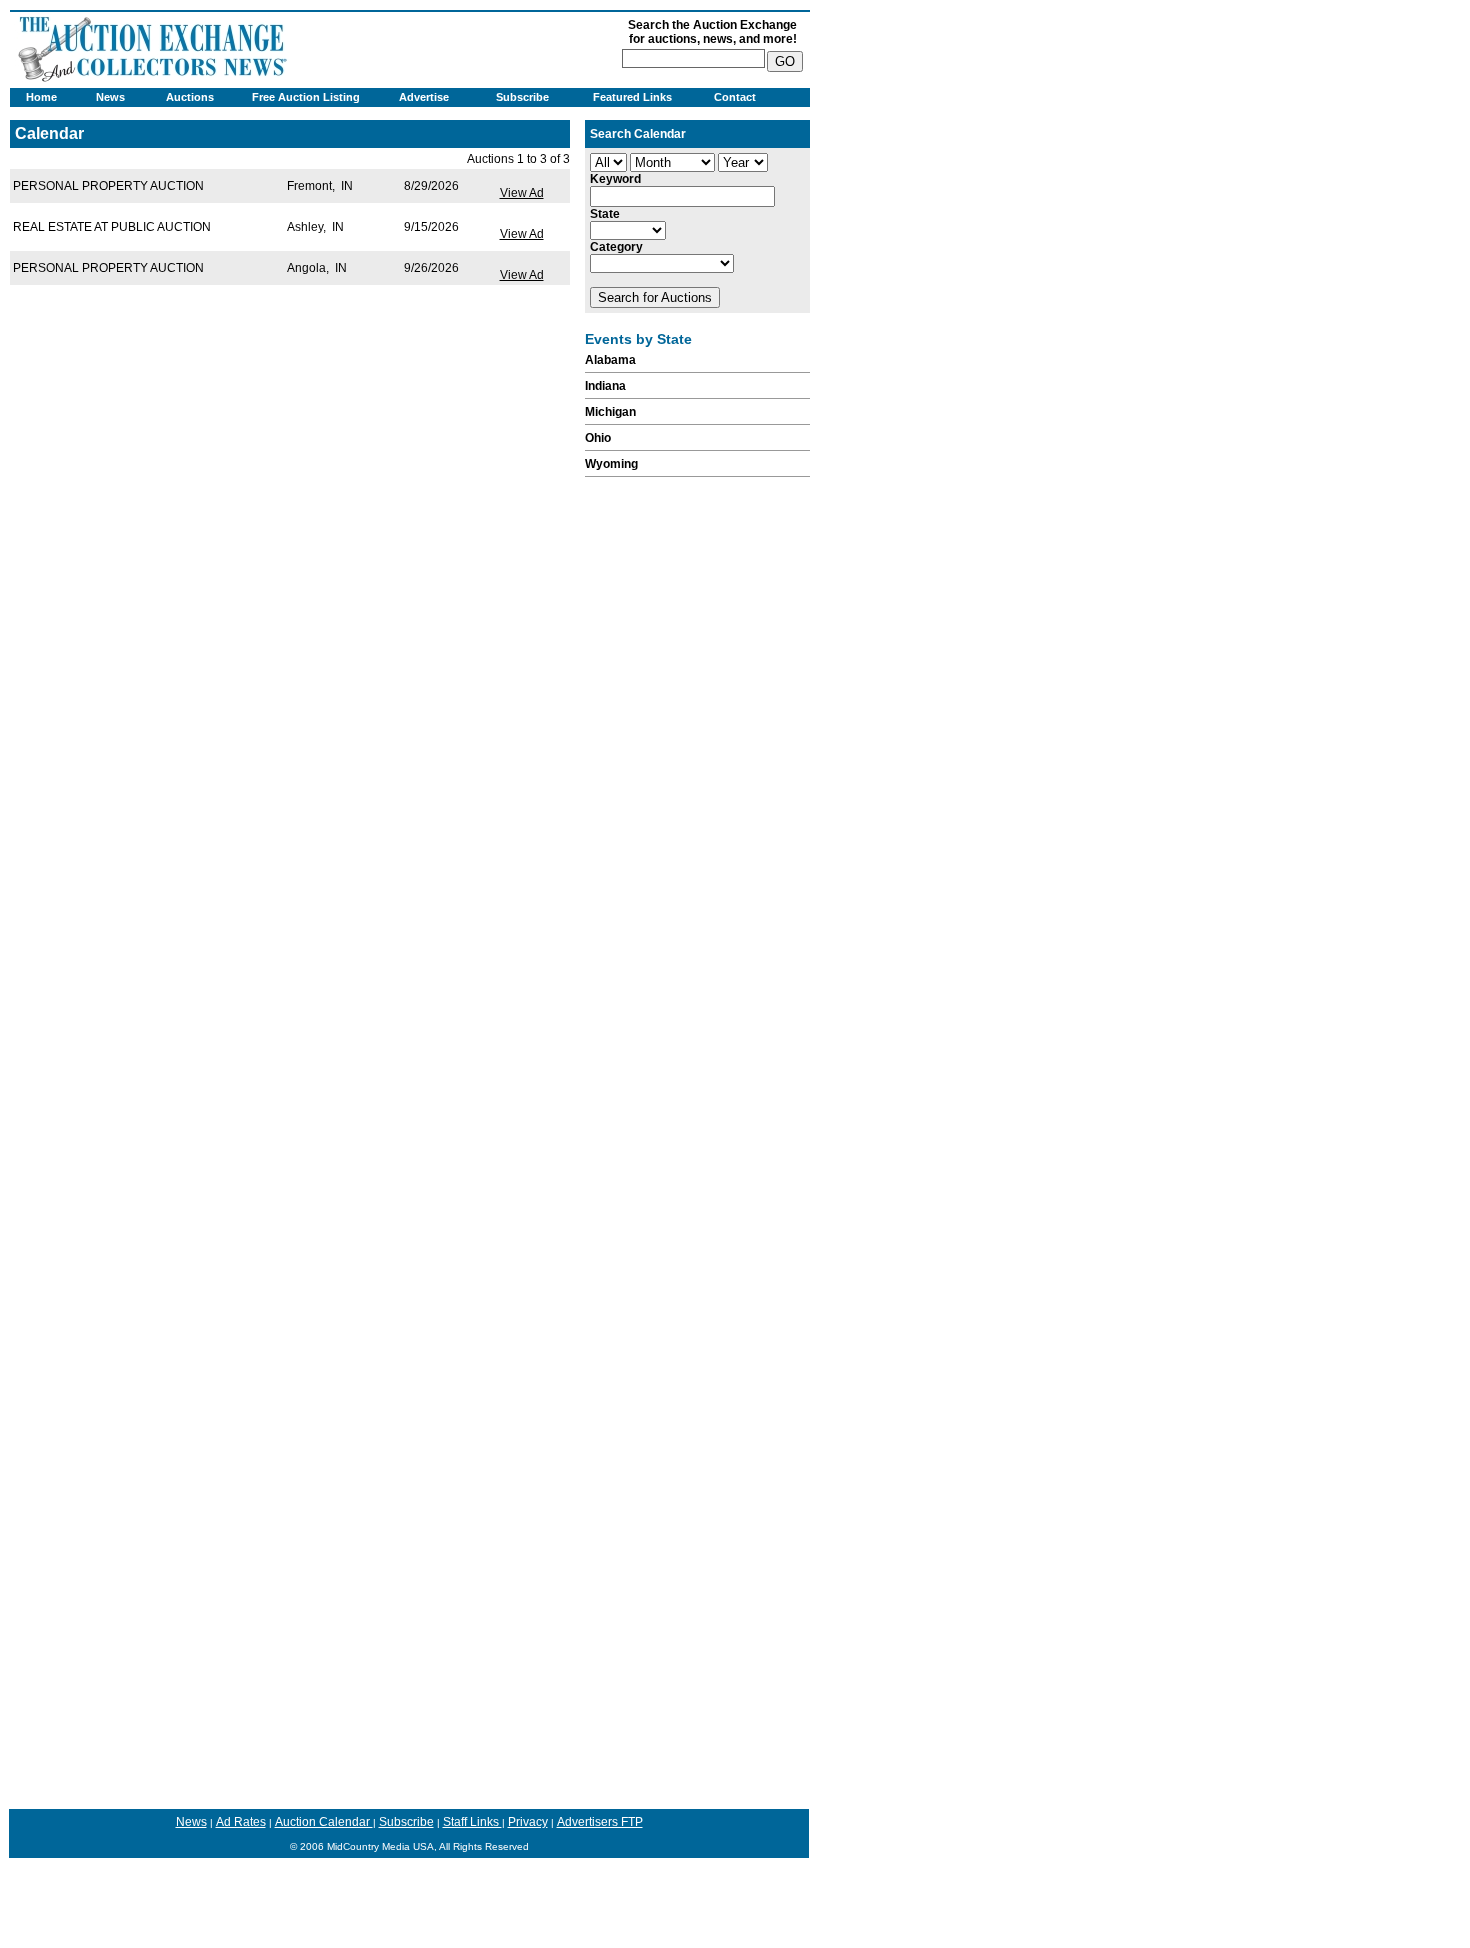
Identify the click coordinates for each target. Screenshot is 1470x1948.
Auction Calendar (324, 1822)
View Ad (522, 193)
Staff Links (472, 1822)
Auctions (190, 97)
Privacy (528, 1822)
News (110, 97)
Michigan (610, 412)
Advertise (424, 97)
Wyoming (611, 464)
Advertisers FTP (600, 1822)
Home (41, 97)
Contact (735, 97)
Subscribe (522, 97)
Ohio (598, 438)
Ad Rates (241, 1822)
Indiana (605, 386)
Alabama (610, 360)
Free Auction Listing (306, 97)
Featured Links (632, 97)
